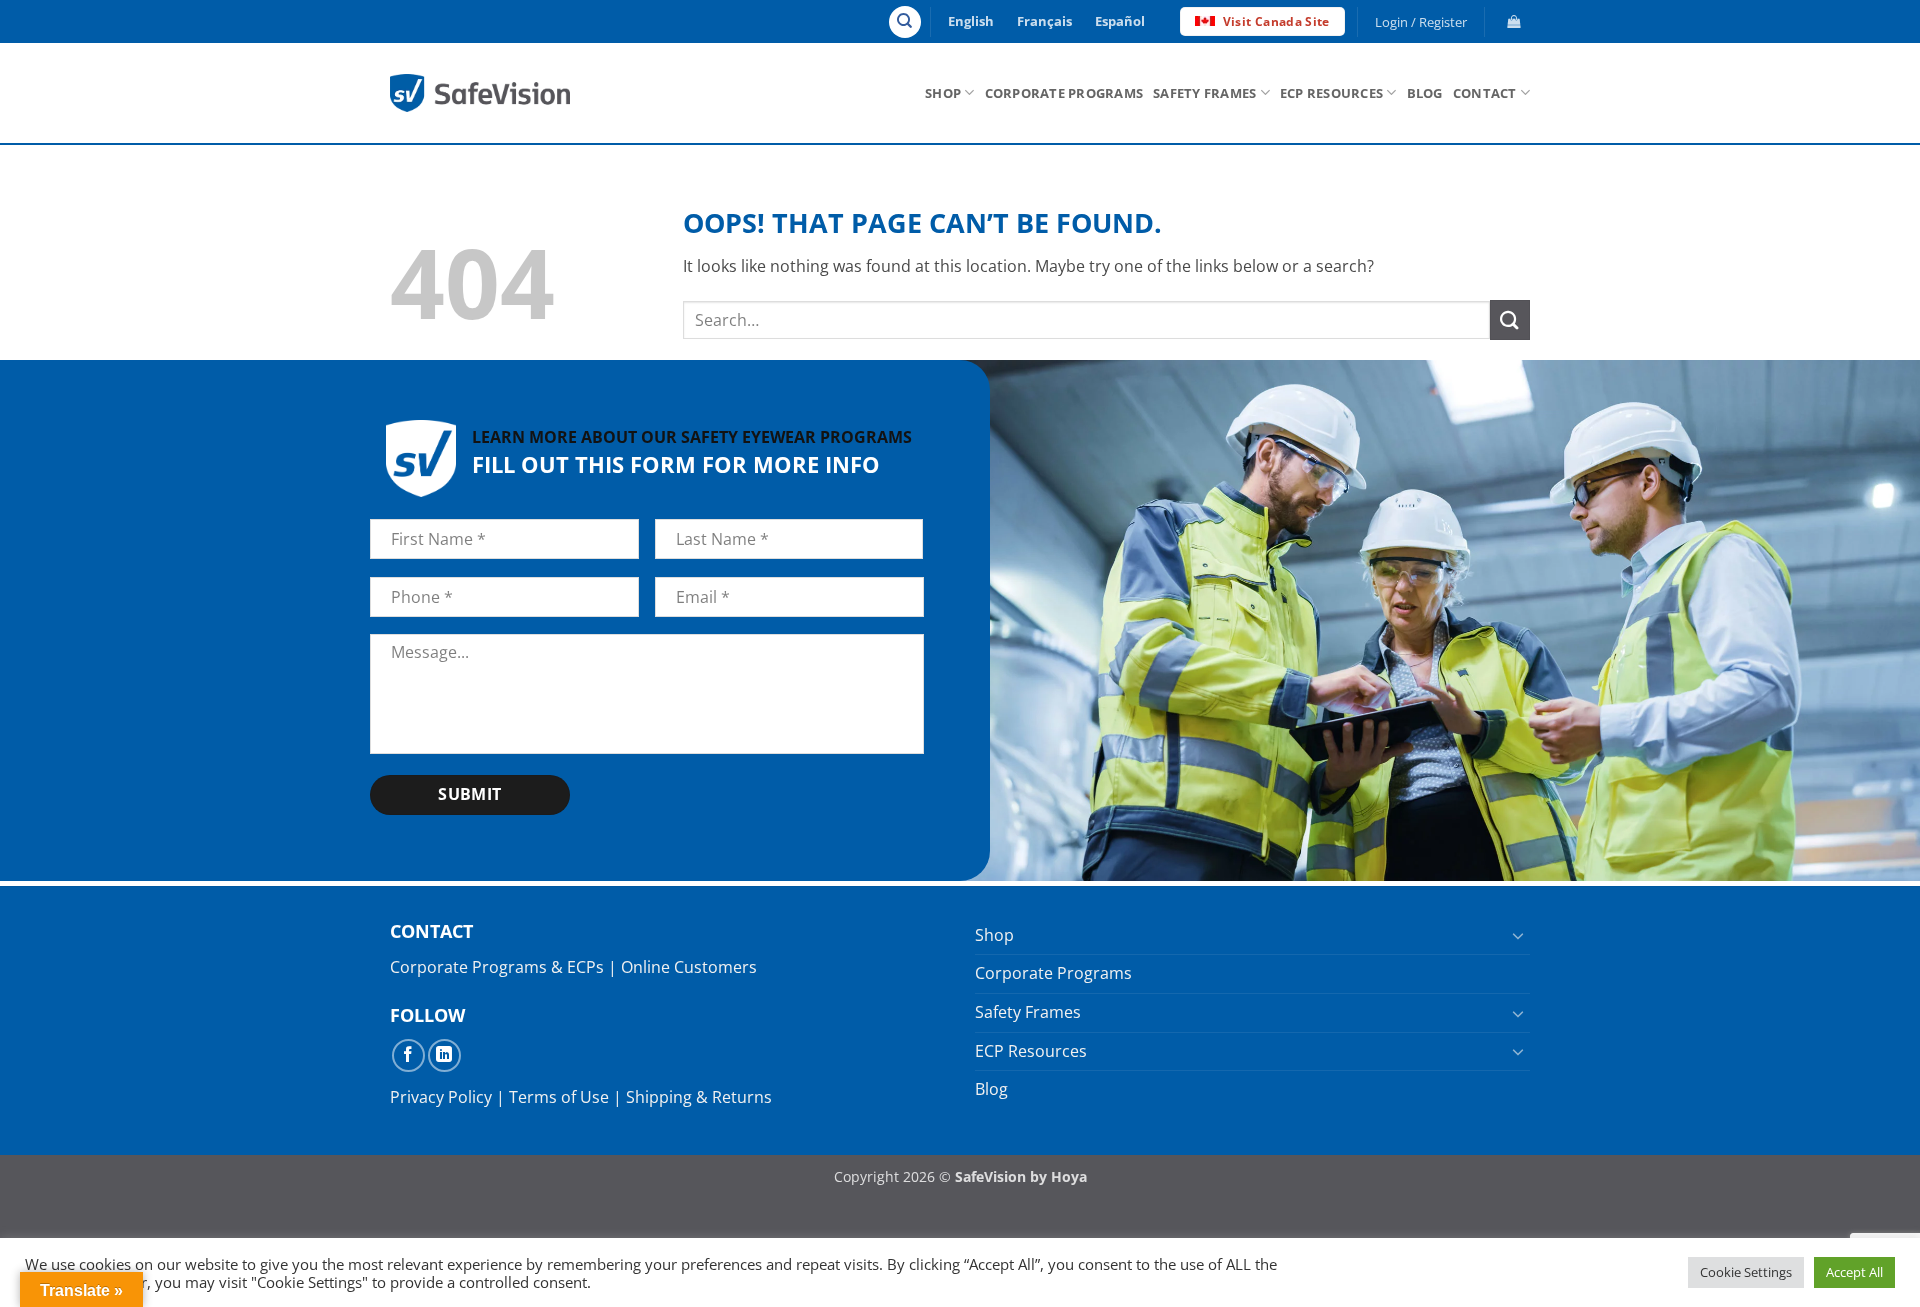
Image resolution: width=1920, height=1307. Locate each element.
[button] (1421, 22)
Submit (470, 794)
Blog (1425, 93)
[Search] (905, 22)
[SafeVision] (480, 92)
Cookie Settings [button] (1746, 1272)
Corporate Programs (1064, 93)
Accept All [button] (1854, 1272)
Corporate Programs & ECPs (497, 967)
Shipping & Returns (699, 1097)
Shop (943, 93)
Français (1044, 21)
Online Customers (689, 967)
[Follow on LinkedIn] (444, 1055)
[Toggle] (1518, 935)
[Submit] (1510, 319)
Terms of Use (559, 1097)
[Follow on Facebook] (408, 1055)
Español (1120, 21)
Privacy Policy (441, 1097)
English (971, 21)
